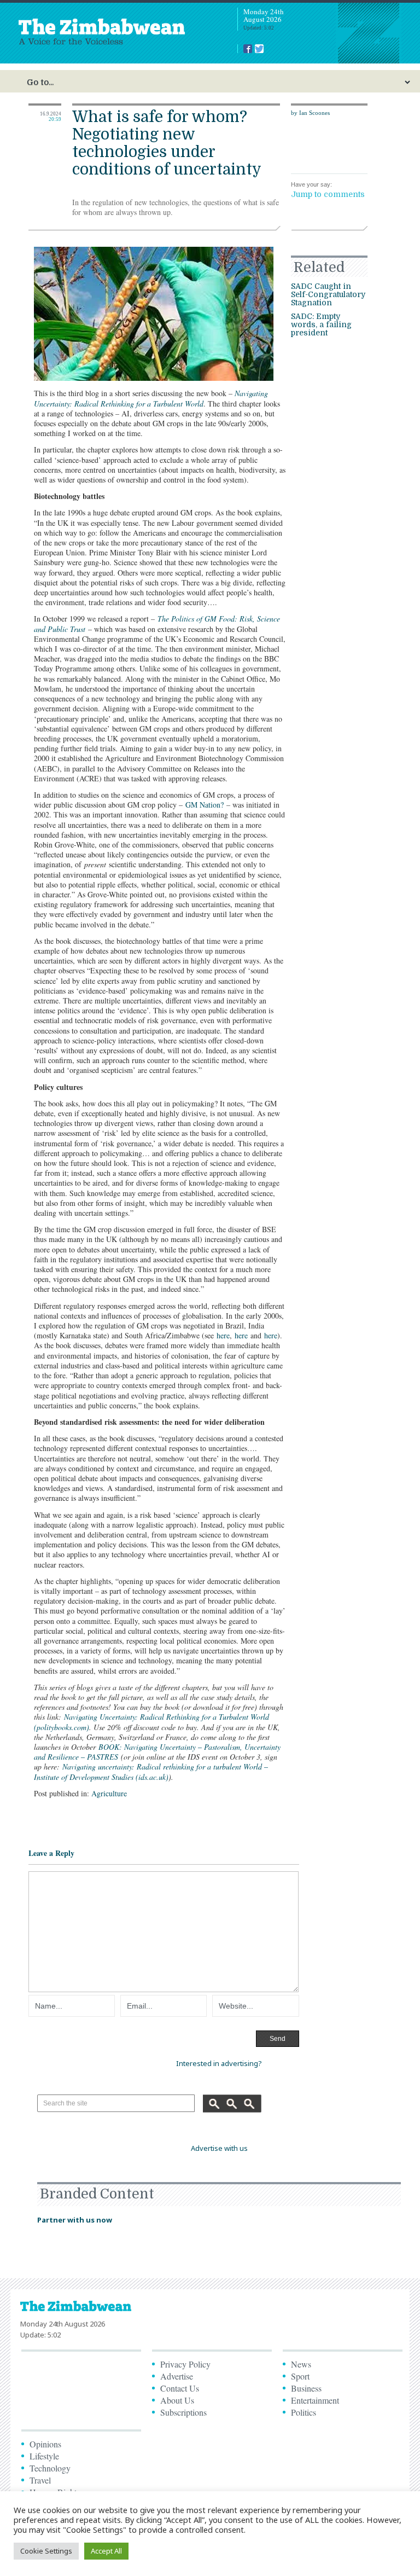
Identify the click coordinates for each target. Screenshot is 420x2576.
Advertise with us (219, 2148)
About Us (177, 2400)
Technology (50, 2468)
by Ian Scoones (310, 113)
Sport (300, 2376)
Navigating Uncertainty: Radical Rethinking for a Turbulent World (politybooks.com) (151, 1722)
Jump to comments (328, 194)
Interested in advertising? (219, 2063)
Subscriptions (183, 2412)
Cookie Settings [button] (46, 2551)
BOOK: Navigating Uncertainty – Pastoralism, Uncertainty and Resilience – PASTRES (157, 1752)
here (223, 1335)
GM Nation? (205, 805)
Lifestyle (44, 2456)
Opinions (45, 2444)
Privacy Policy (185, 2364)
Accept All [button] (106, 2551)
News (301, 2364)
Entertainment (315, 2400)
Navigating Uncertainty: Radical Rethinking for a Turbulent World (151, 398)
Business (306, 2388)
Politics (304, 2412)
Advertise (177, 2376)
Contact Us (180, 2388)
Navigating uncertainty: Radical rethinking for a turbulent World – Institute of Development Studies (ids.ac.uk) (151, 1771)
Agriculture (109, 1793)
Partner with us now (75, 2220)
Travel (40, 2480)
